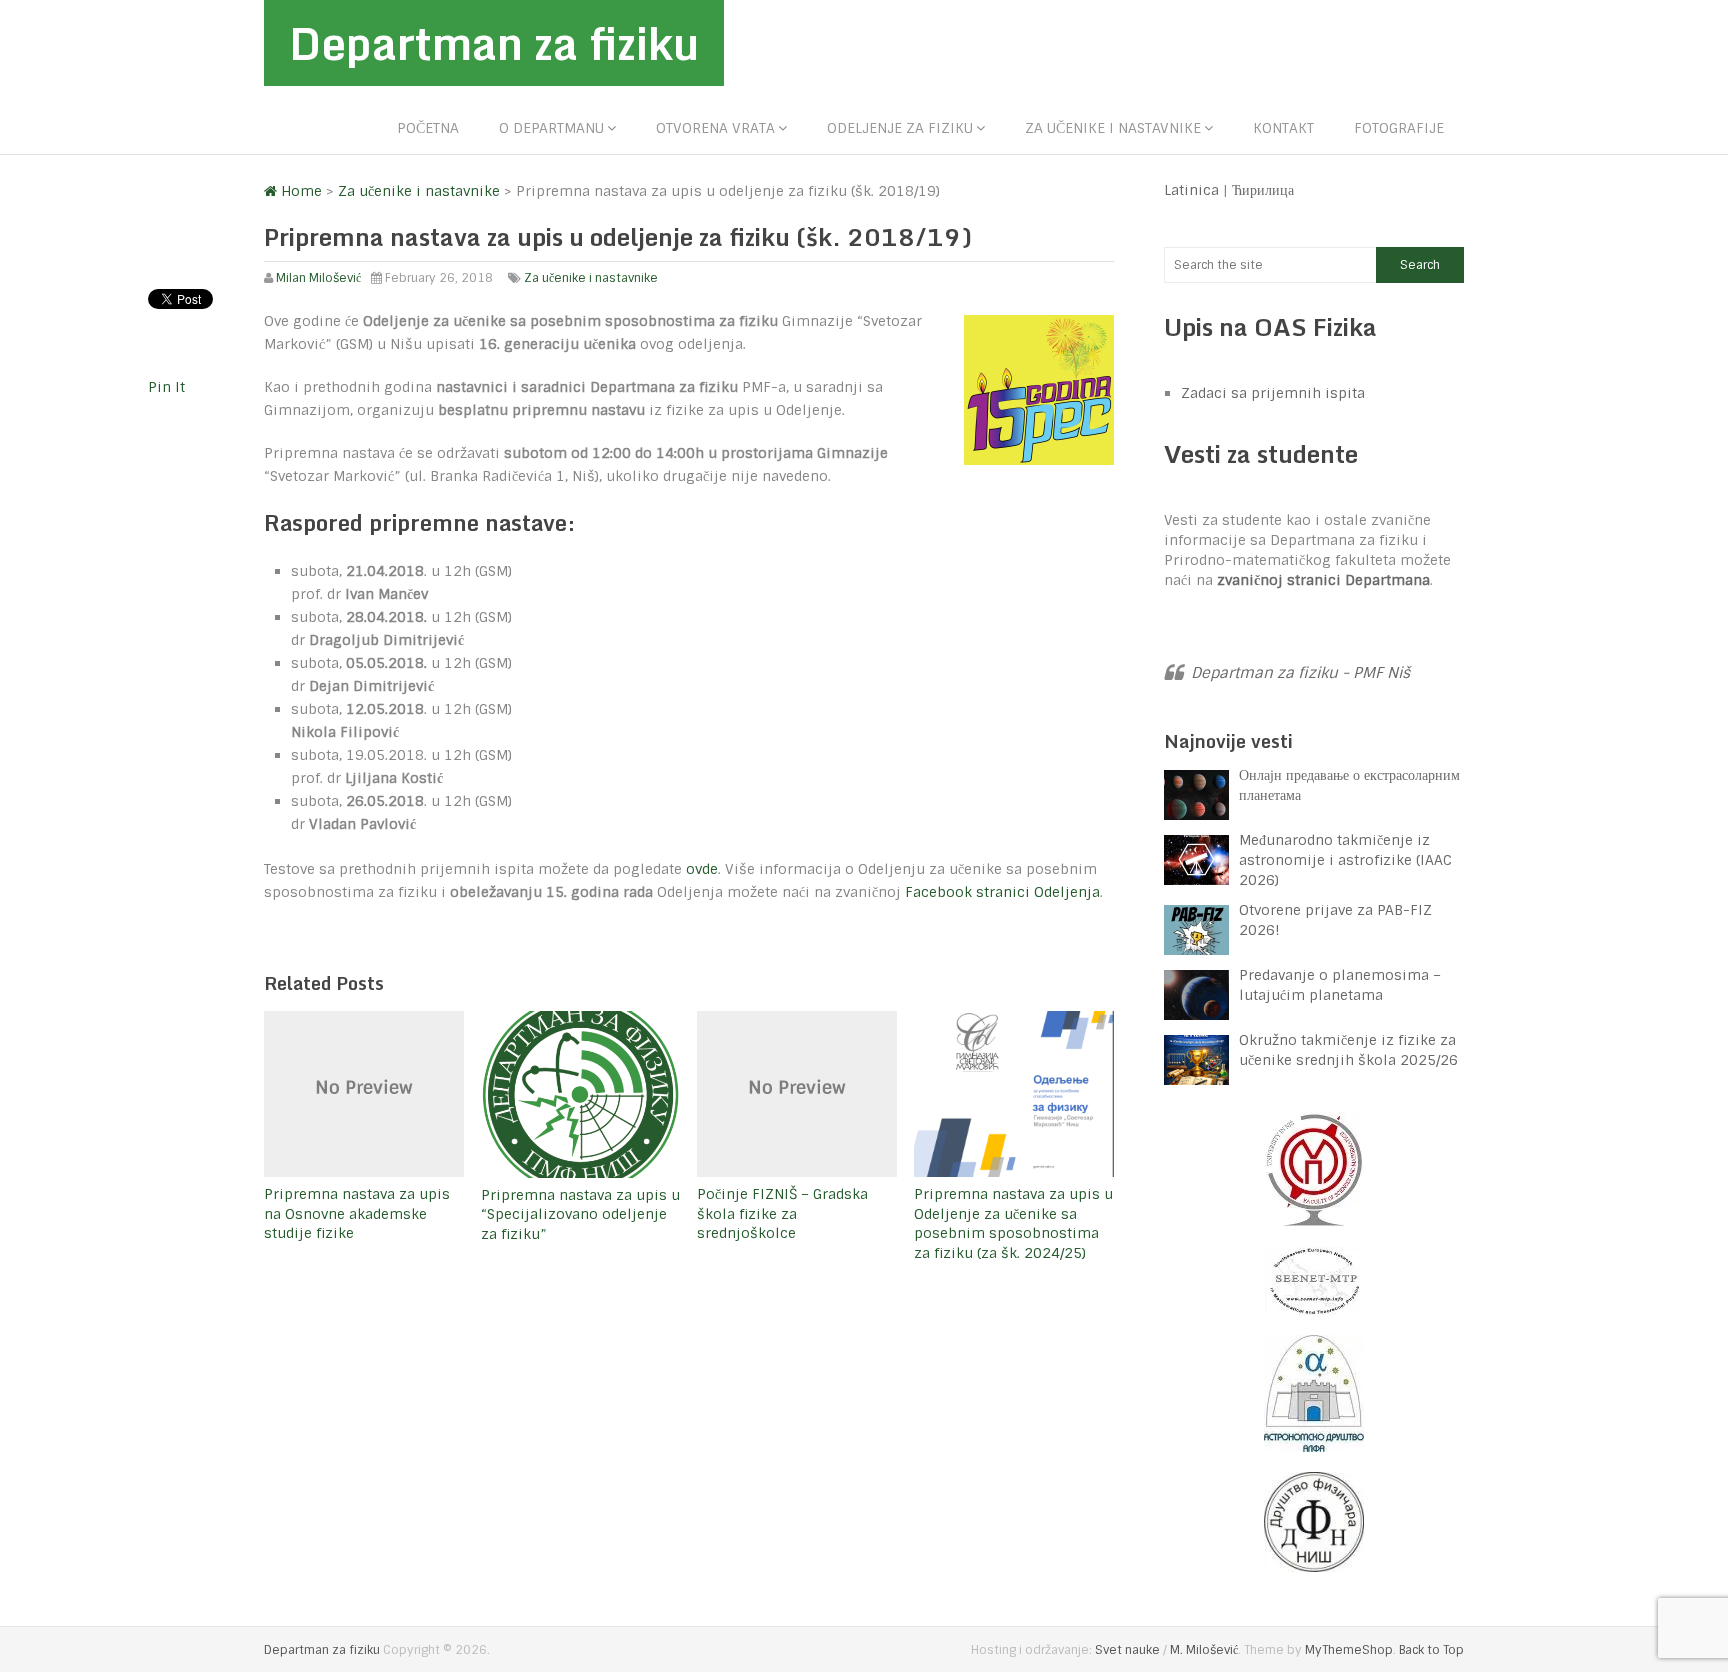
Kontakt (1283, 128)
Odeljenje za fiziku (900, 128)
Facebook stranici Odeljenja (1002, 892)
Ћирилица (1263, 190)
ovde (702, 869)
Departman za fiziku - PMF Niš (1300, 673)
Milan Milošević (318, 278)
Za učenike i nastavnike (1113, 128)
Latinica (1191, 190)
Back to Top (1431, 1650)
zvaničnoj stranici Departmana (1323, 580)
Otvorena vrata (715, 128)
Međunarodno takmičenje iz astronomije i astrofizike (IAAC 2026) (1345, 860)
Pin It (166, 387)
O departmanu (551, 128)
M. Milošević (1204, 1650)
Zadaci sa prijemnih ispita (1273, 393)
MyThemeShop (1349, 1650)
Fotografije (1399, 128)
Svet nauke (1127, 1650)
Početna (428, 128)
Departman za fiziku (494, 43)
